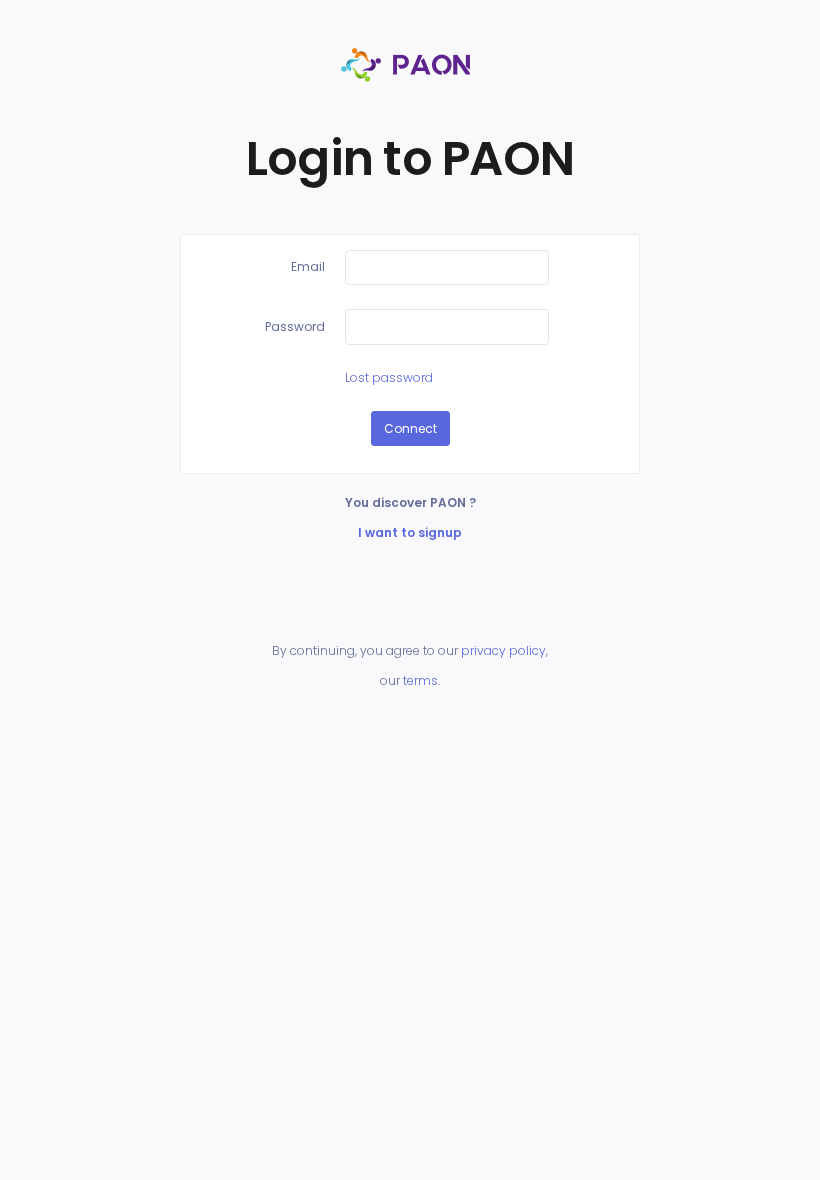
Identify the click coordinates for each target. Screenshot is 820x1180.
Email (308, 266)
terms (420, 680)
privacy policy (503, 650)
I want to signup (410, 532)
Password (295, 326)
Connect (410, 428)
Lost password (389, 377)
